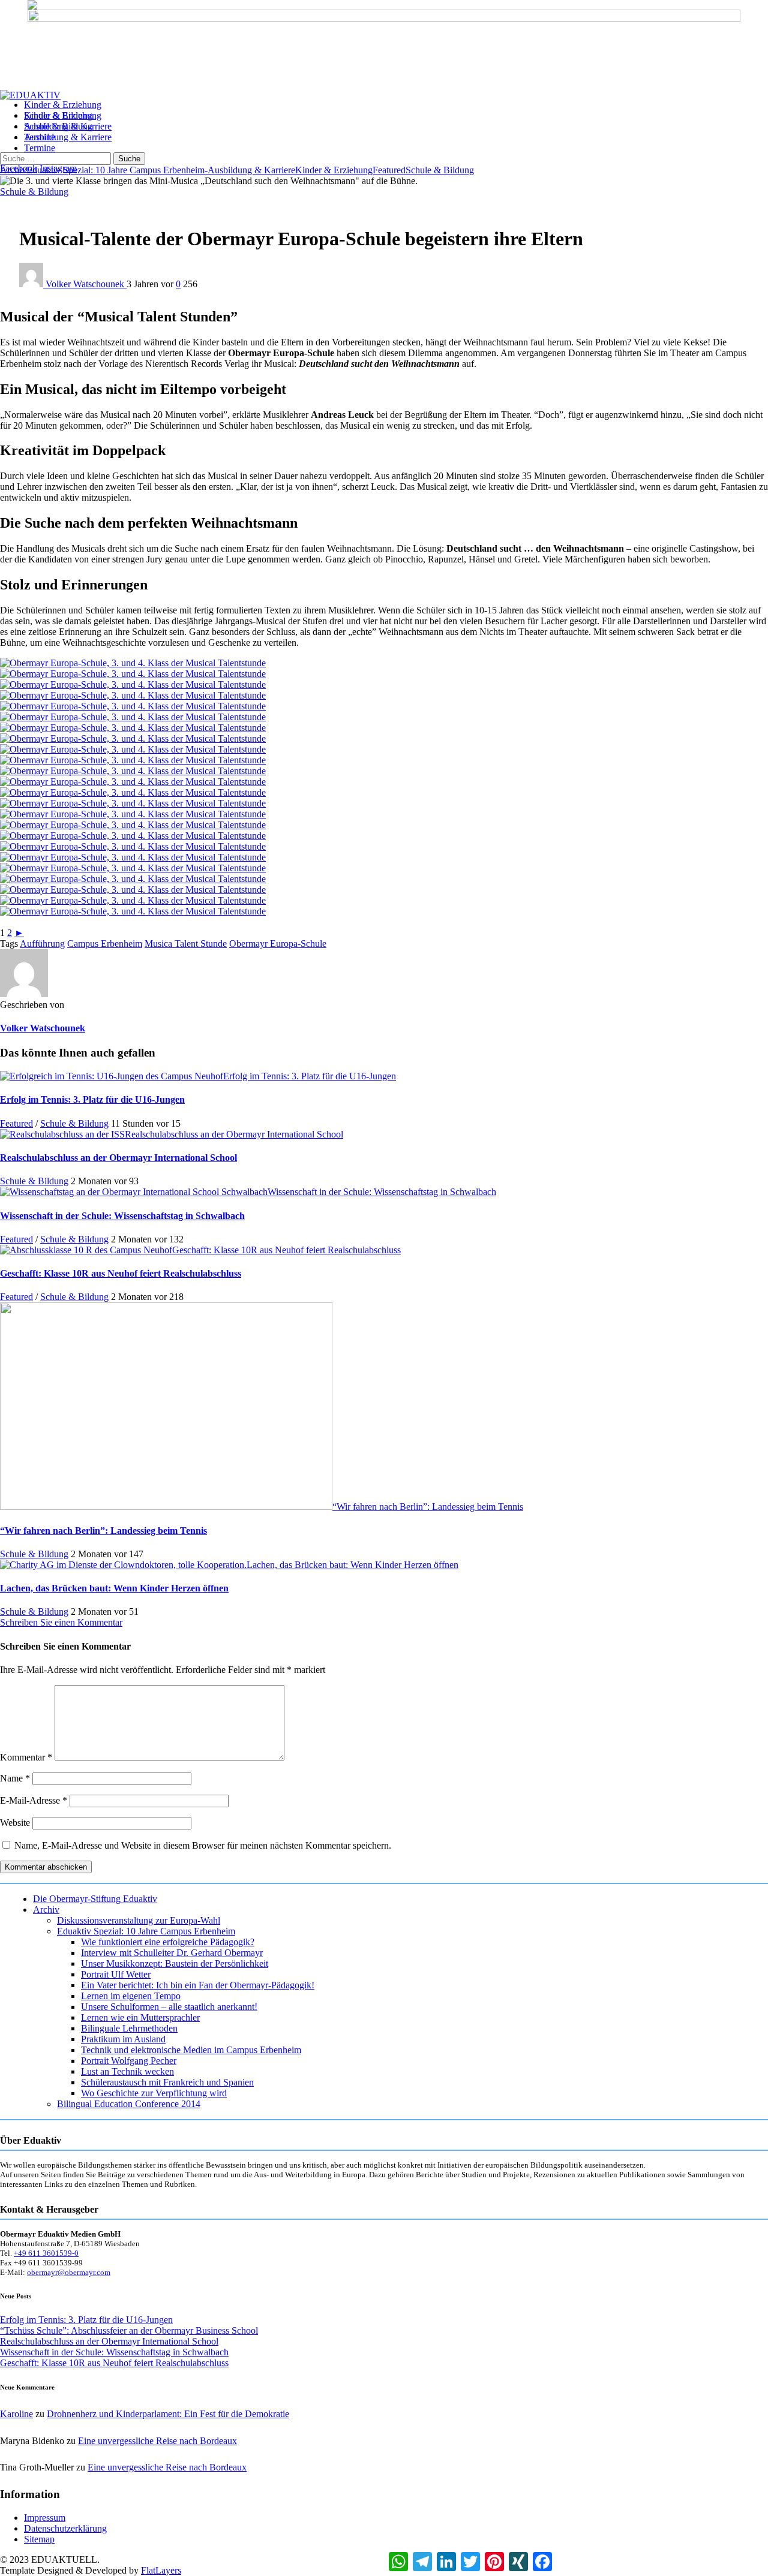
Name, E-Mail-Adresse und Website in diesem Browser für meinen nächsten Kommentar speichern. (203, 1845)
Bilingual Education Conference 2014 (129, 2104)
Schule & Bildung (58, 126)
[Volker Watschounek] (24, 994)
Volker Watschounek (86, 284)
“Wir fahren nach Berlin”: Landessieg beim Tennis (428, 1507)
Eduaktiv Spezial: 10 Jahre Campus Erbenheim (115, 170)
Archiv (46, 1910)
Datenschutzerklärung (65, 2528)
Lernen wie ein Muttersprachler (140, 2017)
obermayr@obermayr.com (69, 2272)
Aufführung (42, 944)
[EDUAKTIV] (30, 95)
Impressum (45, 2518)
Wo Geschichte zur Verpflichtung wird (154, 2093)
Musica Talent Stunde (186, 944)
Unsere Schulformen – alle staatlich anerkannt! (169, 2007)
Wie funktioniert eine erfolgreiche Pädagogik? (168, 1942)
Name (15, 1778)
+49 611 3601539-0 (46, 2253)
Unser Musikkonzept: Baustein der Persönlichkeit (175, 1963)
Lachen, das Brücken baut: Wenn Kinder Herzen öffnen (352, 1565)
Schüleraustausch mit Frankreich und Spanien (167, 2082)
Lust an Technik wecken (127, 2071)
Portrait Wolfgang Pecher (129, 2061)
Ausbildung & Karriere (68, 137)
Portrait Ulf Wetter (116, 1974)
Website (15, 1823)
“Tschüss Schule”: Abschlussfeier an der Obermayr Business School (129, 2330)
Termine (40, 148)
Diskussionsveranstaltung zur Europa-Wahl (139, 1920)
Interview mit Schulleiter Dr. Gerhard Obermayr (172, 1953)
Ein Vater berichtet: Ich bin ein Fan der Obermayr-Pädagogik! (198, 1985)
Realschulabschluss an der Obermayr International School (234, 1134)
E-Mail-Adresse (34, 1800)
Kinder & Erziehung (63, 115)
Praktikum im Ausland (123, 2039)
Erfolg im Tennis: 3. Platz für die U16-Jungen (310, 1076)
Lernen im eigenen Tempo (131, 1996)
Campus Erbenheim (105, 944)
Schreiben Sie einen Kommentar (61, 1622)
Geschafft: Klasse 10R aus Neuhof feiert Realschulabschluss (286, 1250)
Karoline (16, 2414)
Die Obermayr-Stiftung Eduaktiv (95, 1899)
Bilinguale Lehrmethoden (129, 2028)
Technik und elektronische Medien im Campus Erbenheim (191, 2050)
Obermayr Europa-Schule (278, 944)
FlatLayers (161, 2570)
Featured (389, 170)
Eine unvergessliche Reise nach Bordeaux (157, 2441)
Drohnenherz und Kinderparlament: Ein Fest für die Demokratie (168, 2414)
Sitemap (39, 2539)
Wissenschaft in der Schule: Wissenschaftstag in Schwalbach (382, 1192)
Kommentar (26, 1757)
